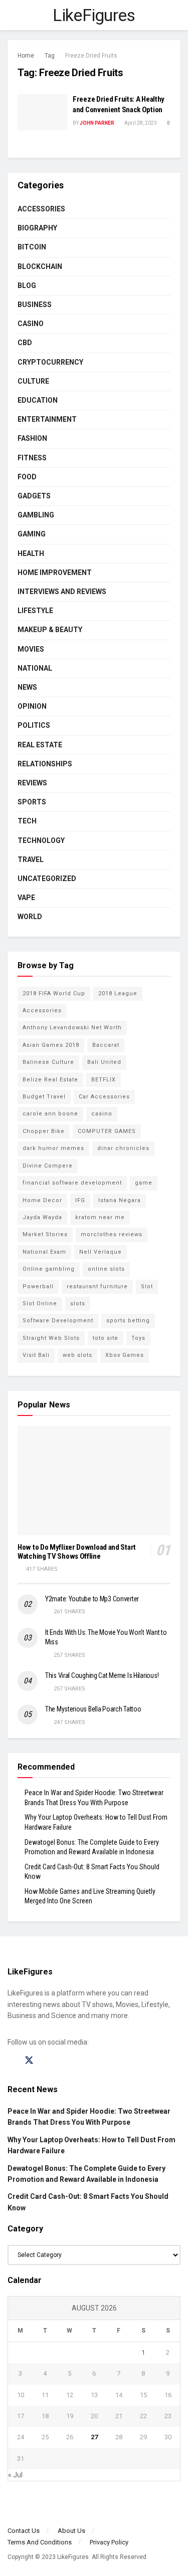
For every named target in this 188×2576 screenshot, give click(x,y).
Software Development (58, 1321)
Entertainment (47, 419)
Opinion (32, 706)
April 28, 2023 (140, 123)
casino (102, 1114)
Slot (147, 1286)
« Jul (15, 2475)
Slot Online (40, 1304)
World (30, 917)
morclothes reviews (112, 1234)
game (144, 1183)
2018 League (118, 993)
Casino (31, 324)
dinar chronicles (123, 1148)
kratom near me (100, 1217)
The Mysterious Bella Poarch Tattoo (93, 1709)
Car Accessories (104, 1097)
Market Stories (45, 1234)
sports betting (128, 1321)
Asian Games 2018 (51, 1045)
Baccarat (106, 1045)
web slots (77, 1355)
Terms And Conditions (40, 2542)
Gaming (32, 534)
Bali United (104, 1062)
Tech (27, 821)
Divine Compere (48, 1166)
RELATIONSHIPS (45, 764)
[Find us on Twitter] (29, 2061)
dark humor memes (53, 1148)
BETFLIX (104, 1080)
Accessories (41, 209)
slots (78, 1304)
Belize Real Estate (50, 1080)
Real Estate (40, 745)
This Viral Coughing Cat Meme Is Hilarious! (102, 1675)
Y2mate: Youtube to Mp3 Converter (92, 1599)
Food (27, 477)
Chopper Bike (44, 1131)
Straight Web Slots (51, 1338)
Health (31, 553)
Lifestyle (35, 611)
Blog (27, 285)
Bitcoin (32, 247)
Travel (31, 860)
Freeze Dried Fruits (91, 56)
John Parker (97, 123)
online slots (106, 1269)
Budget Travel (44, 1097)
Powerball (38, 1286)
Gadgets (34, 496)
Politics (34, 725)
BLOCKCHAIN (40, 266)
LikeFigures (94, 15)
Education (38, 400)
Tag (50, 56)
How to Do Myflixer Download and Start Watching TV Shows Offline (77, 1552)
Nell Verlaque (101, 1252)
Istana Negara (120, 1200)
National (35, 668)
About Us (71, 2531)
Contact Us (24, 2531)
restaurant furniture (97, 1286)
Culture (33, 381)
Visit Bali (36, 1355)
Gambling (36, 515)
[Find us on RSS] (64, 2061)
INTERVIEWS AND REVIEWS (62, 592)
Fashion (32, 438)
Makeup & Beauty (50, 630)
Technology (41, 840)
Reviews (32, 783)
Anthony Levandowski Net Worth (72, 1028)
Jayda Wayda (42, 1217)
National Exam (44, 1252)
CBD (25, 343)
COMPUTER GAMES (107, 1131)
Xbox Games (125, 1355)
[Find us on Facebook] (11, 2061)
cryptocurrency (50, 362)
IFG (80, 1200)
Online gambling (49, 1269)
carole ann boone (50, 1114)
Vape (26, 898)
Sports (32, 802)
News (27, 687)
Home (26, 56)
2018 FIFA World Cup (54, 993)
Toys (138, 1338)
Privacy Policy (109, 2542)
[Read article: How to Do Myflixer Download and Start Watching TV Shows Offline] (94, 1481)
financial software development (72, 1183)
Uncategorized (47, 879)
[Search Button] (176, 15)
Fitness (32, 458)
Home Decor (42, 1200)
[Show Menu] (12, 15)
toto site (106, 1338)
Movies (31, 649)
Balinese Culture (48, 1062)
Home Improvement (55, 573)
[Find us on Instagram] (47, 2061)
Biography (37, 228)
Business (35, 305)
